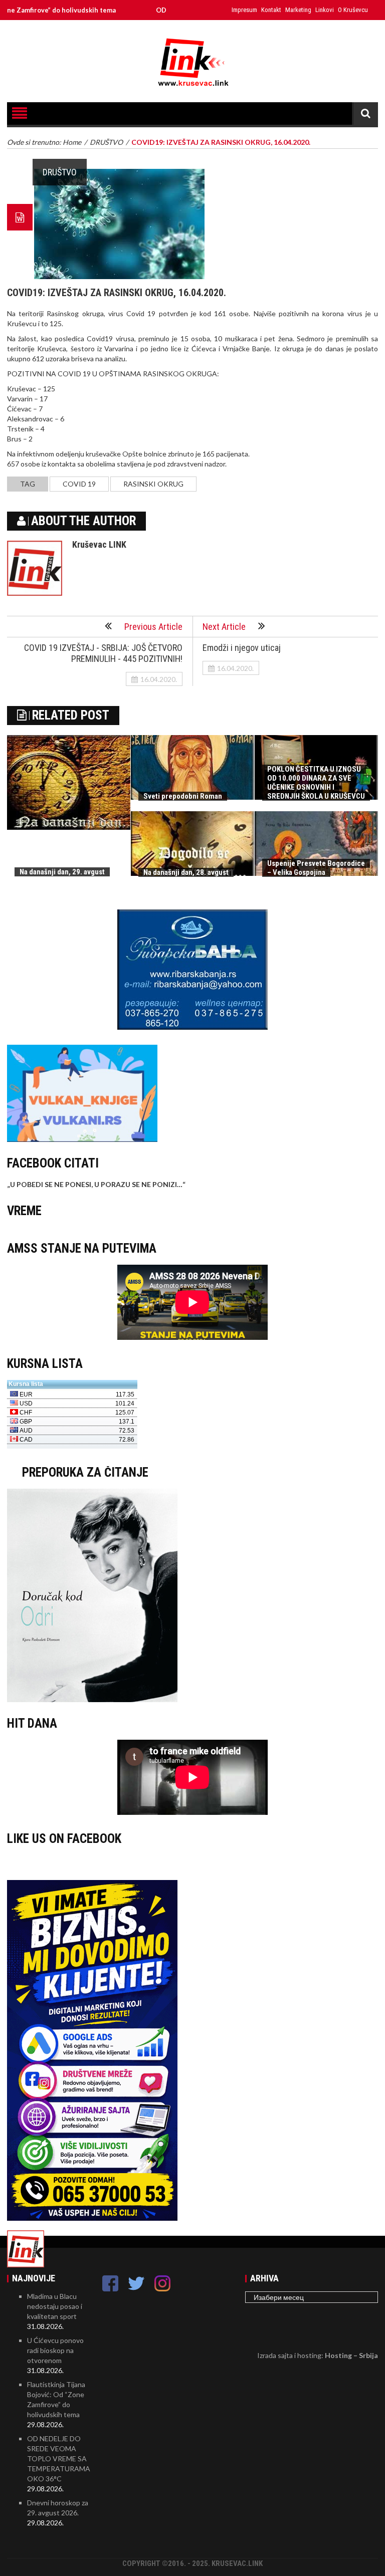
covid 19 (79, 484)
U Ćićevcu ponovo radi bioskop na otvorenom (55, 2350)
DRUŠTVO (60, 172)
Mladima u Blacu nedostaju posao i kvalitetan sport (55, 2306)
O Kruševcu (353, 10)
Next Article (224, 627)
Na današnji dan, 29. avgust (62, 872)
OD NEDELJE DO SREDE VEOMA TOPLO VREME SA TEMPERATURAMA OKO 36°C (59, 2458)
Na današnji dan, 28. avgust (186, 872)
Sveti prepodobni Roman (183, 796)
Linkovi (325, 10)
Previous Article (153, 627)
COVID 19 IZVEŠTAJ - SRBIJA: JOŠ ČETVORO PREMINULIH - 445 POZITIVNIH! (103, 653)
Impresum (244, 10)
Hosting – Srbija (351, 2355)
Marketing (298, 10)
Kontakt (271, 10)
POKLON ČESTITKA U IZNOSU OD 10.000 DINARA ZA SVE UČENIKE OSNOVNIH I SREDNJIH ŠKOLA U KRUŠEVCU (316, 783)
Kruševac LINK (99, 544)
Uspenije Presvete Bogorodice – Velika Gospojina (316, 868)
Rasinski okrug (153, 484)
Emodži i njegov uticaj (242, 648)
